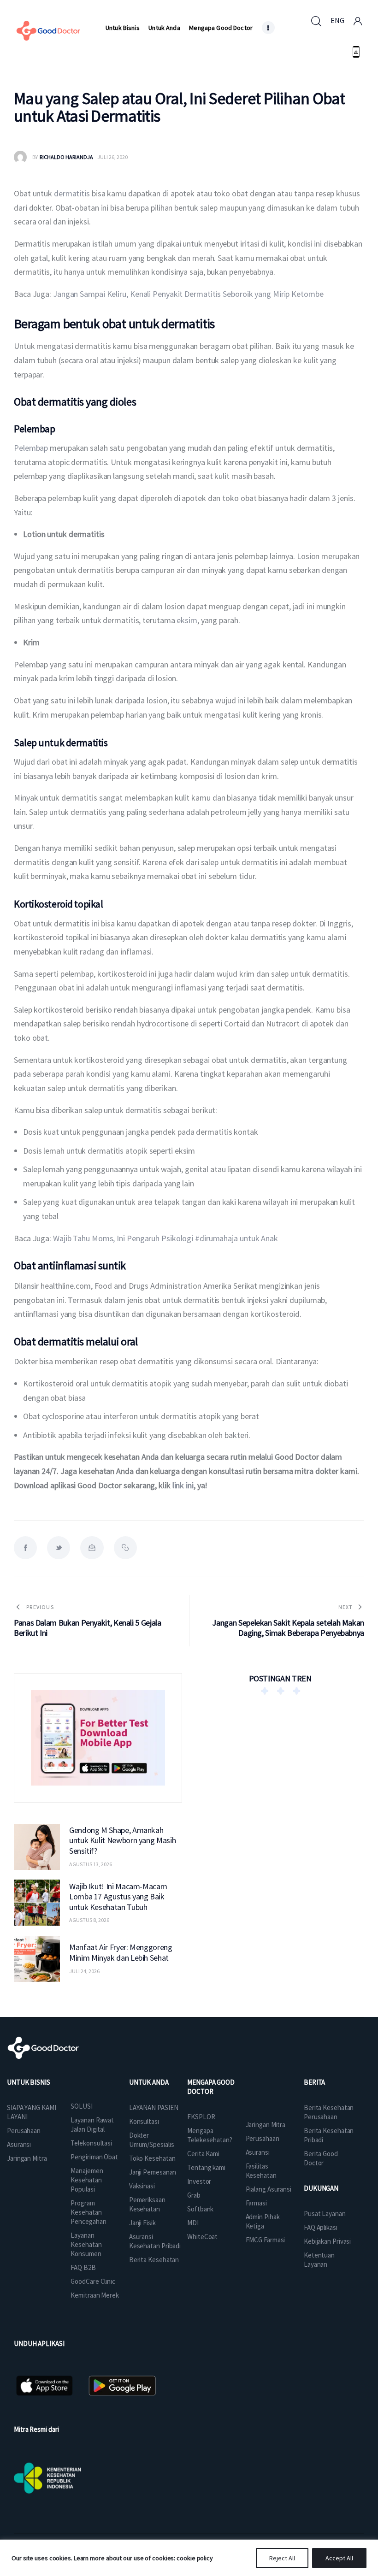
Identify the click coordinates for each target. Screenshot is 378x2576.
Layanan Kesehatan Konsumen (86, 2244)
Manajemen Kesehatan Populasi (87, 2180)
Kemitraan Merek (95, 2295)
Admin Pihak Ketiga (263, 2221)
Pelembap (31, 448)
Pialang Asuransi (269, 2189)
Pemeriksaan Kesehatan (147, 2204)
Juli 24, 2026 (84, 1971)
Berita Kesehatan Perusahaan (329, 2112)
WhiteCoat (202, 2237)
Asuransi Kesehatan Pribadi (155, 2241)
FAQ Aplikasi (321, 2227)
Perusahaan (24, 2131)
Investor (199, 2181)
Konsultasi (144, 2121)
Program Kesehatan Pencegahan (88, 2212)
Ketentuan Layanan (319, 2260)
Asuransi (19, 2144)
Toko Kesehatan (152, 2158)
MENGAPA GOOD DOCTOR (211, 2087)
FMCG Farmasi (266, 2240)
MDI (193, 2223)
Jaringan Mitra (27, 2158)
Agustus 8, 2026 (89, 1920)
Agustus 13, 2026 (91, 1864)
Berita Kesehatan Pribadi (329, 2135)
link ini (183, 1485)
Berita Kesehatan (154, 2260)
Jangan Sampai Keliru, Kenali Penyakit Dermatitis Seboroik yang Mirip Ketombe (188, 294)
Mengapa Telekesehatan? (210, 2135)
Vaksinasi (142, 2186)
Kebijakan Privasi (327, 2241)
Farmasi (256, 2203)
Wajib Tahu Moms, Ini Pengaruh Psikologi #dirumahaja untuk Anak (165, 1238)
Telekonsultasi (91, 2143)
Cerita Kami (203, 2154)
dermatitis (73, 193)
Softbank (200, 2209)
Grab (194, 2195)
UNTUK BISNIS (29, 2082)
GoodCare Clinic (93, 2281)
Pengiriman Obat (94, 2157)
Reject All (282, 2558)
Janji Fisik (142, 2223)
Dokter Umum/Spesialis (152, 2140)
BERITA (314, 2082)
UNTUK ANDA (149, 2082)
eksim (187, 620)
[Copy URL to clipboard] (125, 1548)
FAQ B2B (83, 2267)
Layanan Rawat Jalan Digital (92, 2125)
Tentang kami (206, 2167)
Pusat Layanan (325, 2213)
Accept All (339, 2558)
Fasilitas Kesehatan (261, 2171)
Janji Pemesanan (153, 2172)
